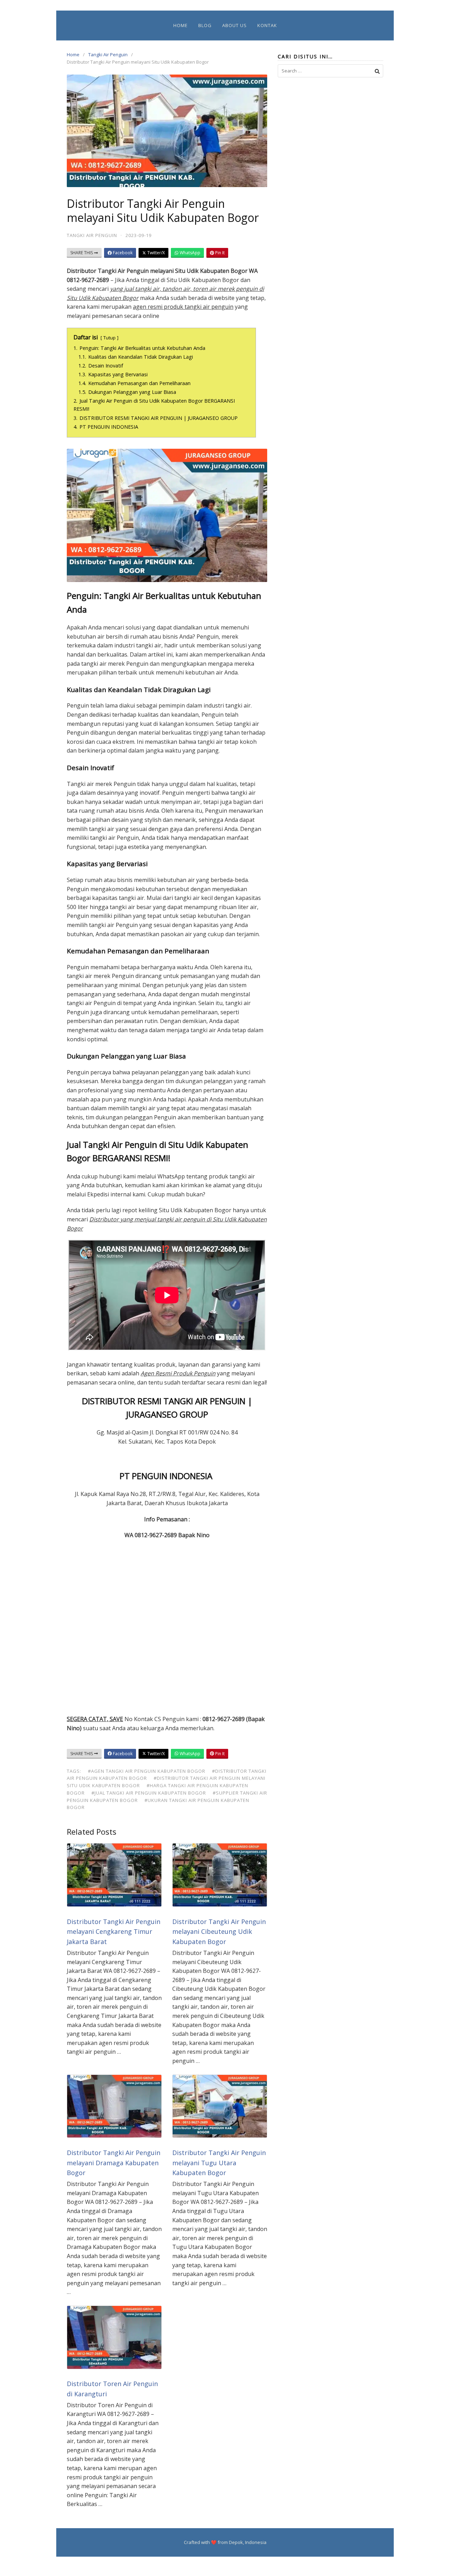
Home (181, 25)
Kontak (267, 25)
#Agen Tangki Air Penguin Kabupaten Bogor (147, 1771)
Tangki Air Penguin (108, 55)
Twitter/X (156, 253)
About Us (234, 25)
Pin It (219, 253)
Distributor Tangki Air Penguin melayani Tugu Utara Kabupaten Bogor (219, 2163)
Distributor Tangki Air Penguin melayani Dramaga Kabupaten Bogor (114, 2163)
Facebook (122, 253)
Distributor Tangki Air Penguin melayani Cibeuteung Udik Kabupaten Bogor (219, 1932)
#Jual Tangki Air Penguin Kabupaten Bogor (149, 1793)
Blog (205, 25)
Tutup (110, 338)
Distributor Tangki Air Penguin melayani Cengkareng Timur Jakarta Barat (114, 1932)
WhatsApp (189, 253)
